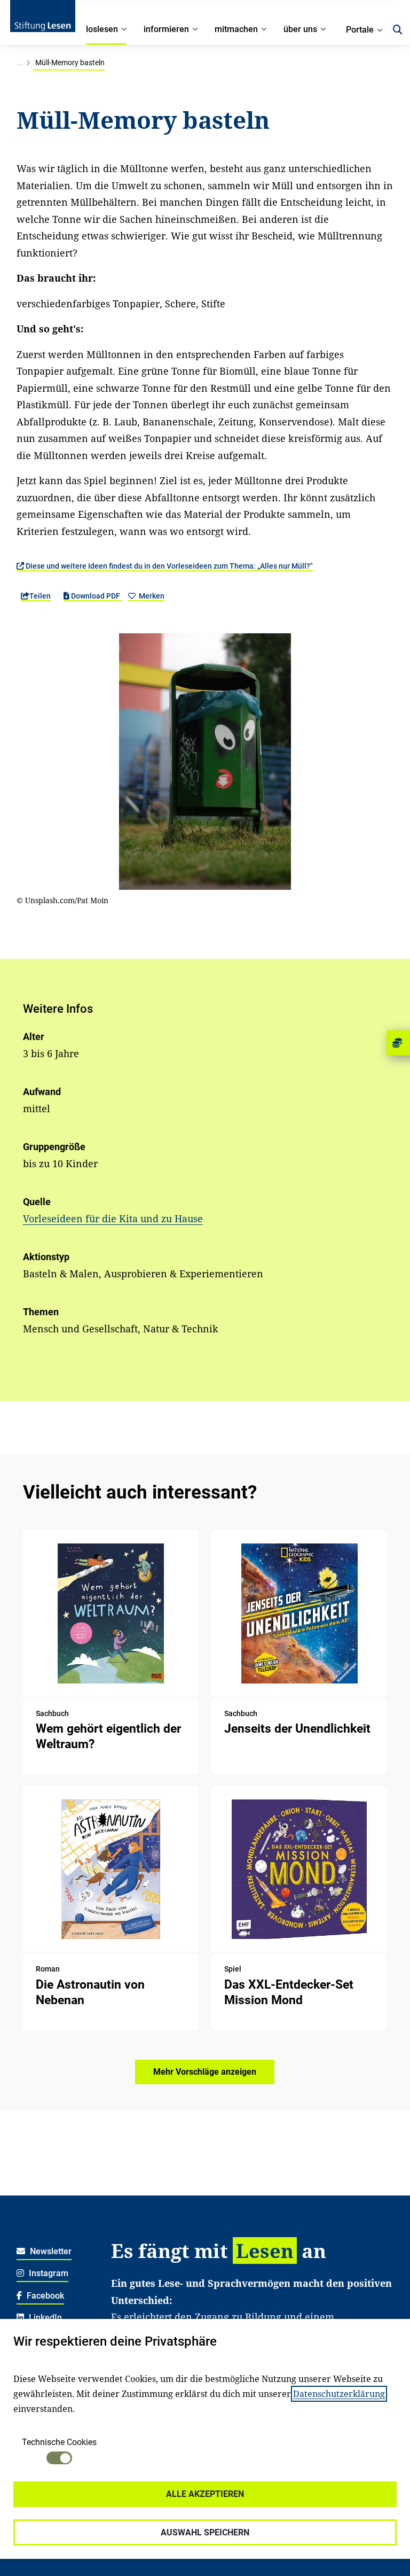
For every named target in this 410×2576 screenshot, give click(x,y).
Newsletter (50, 2251)
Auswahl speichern (205, 2532)
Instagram (48, 2273)
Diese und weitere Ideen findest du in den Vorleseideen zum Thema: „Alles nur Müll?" (168, 566)
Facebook (44, 2296)
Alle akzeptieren (205, 2494)
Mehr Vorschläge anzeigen (205, 2072)
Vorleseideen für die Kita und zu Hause (113, 1219)
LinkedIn (44, 2318)
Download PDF (96, 596)
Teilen (40, 596)
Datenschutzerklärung (339, 2394)
